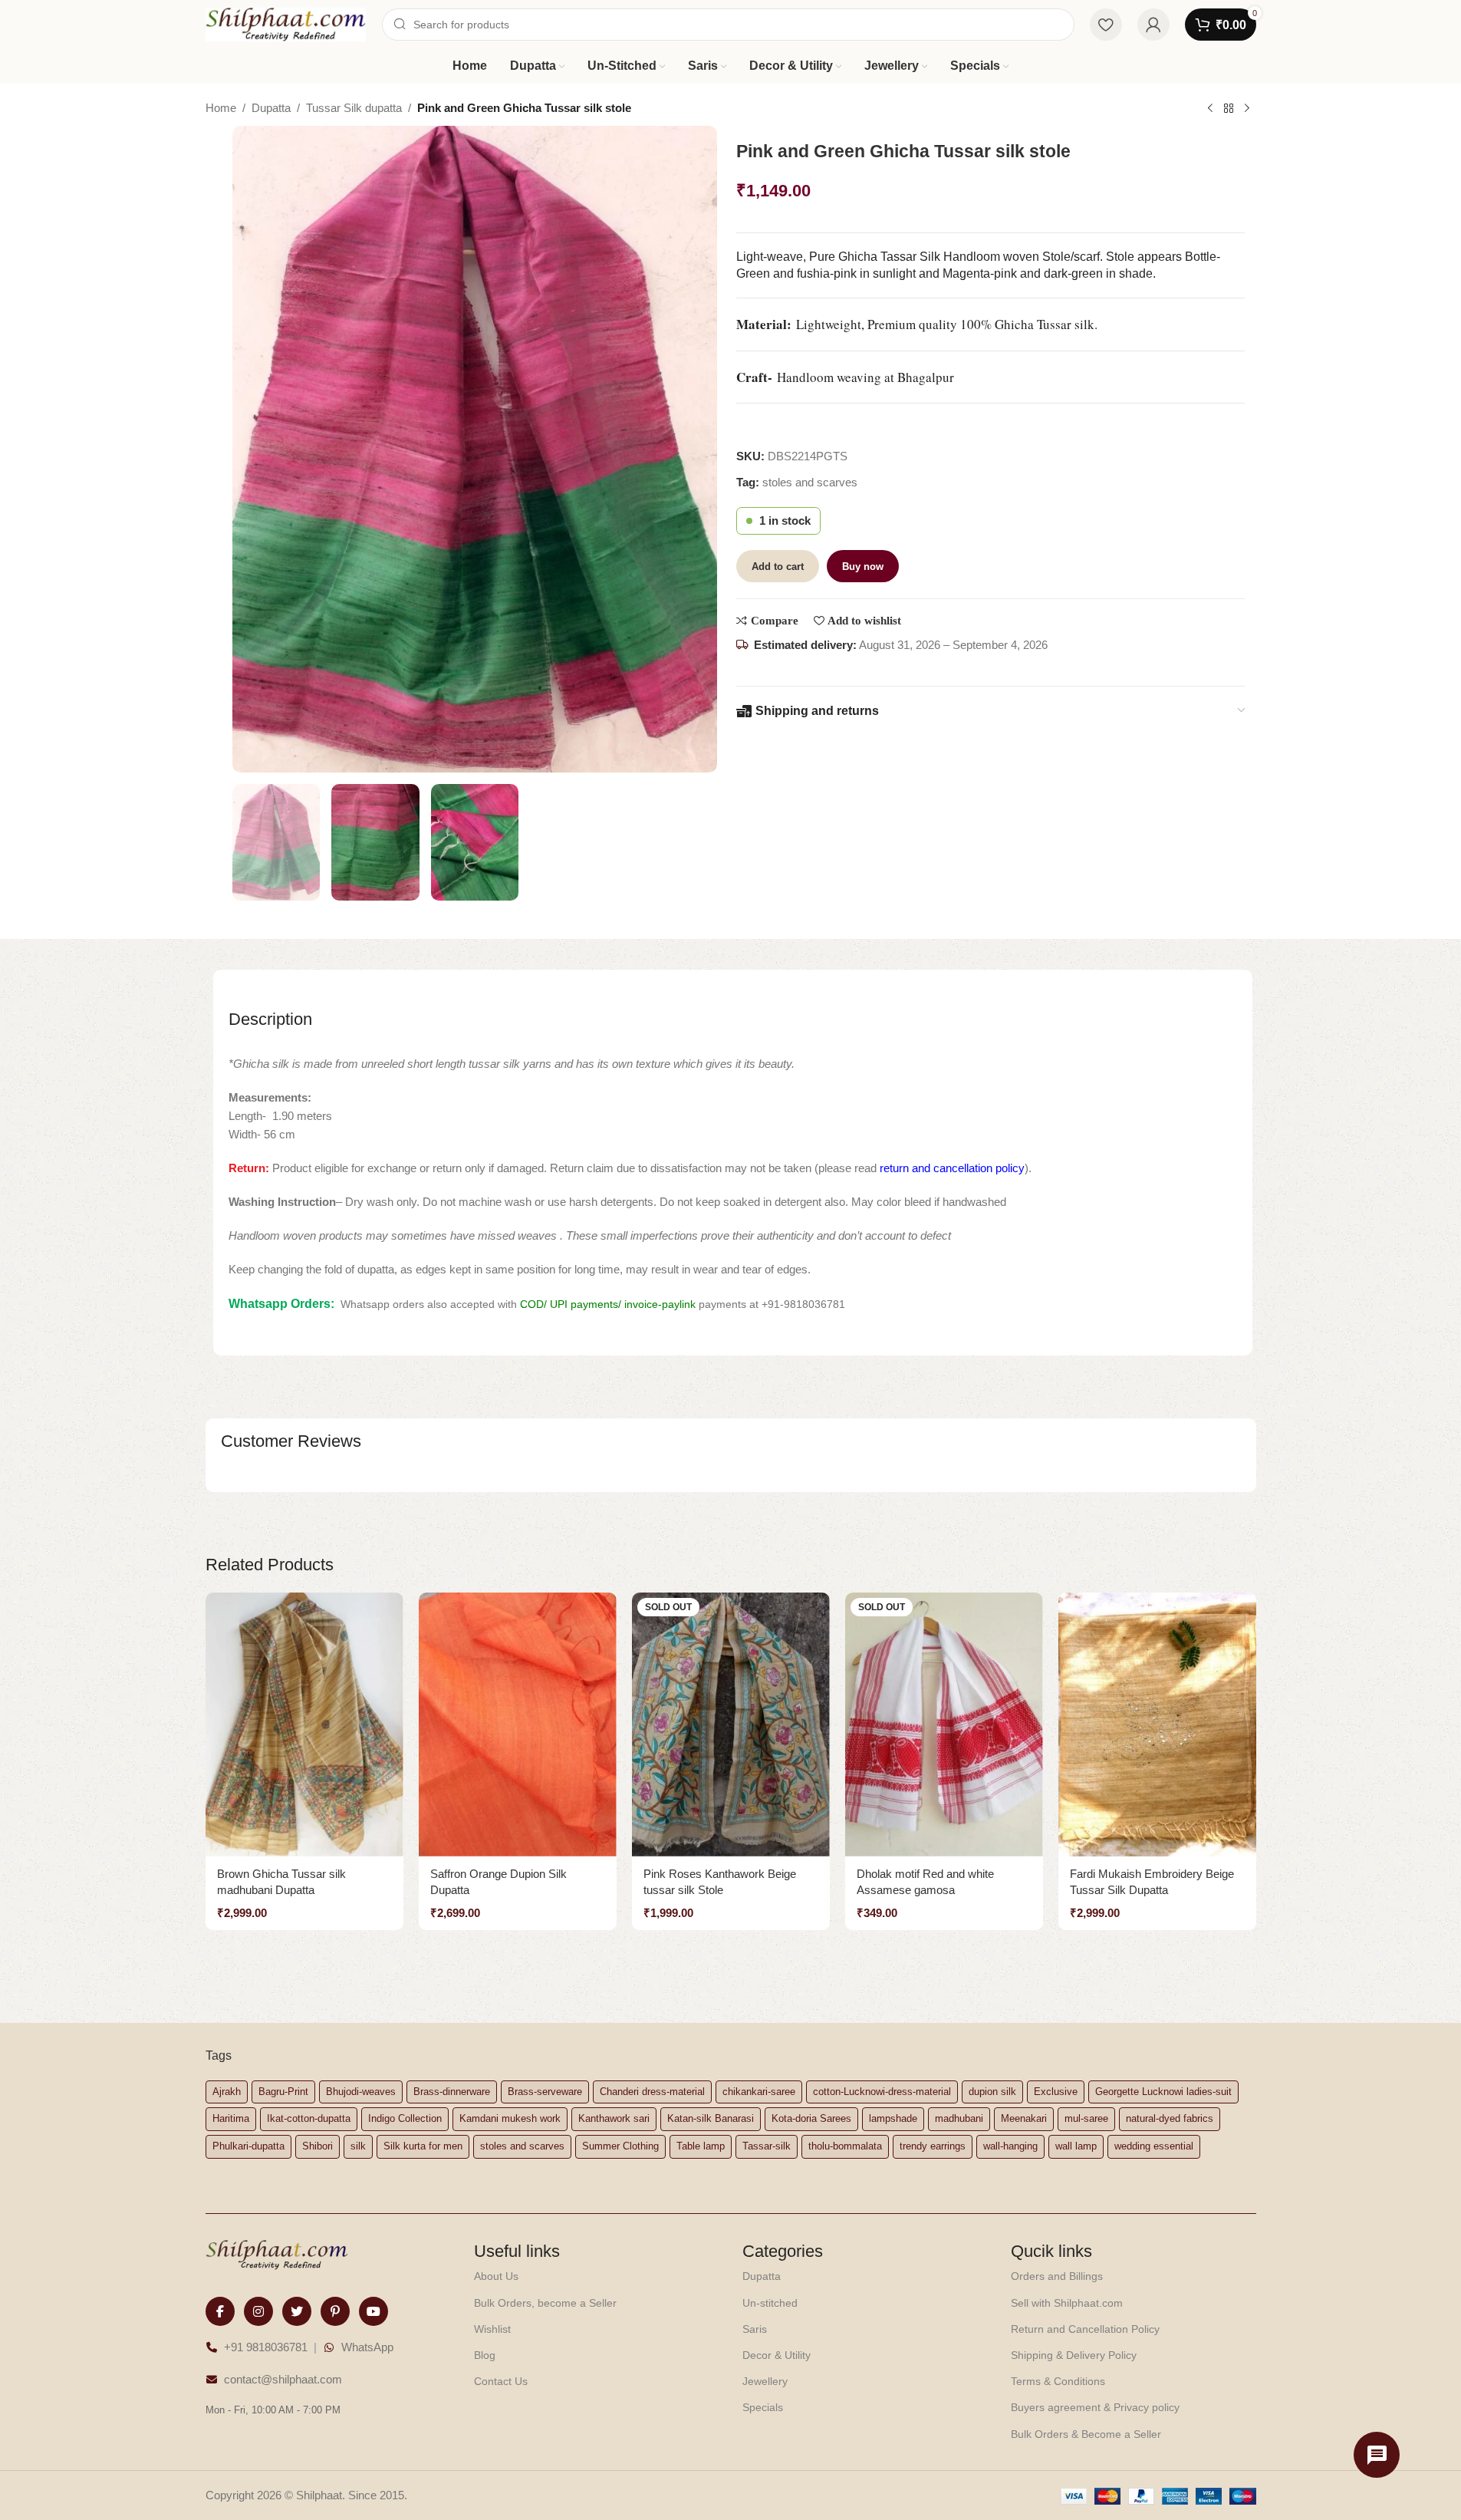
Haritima (231, 2118)
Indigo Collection (405, 2118)
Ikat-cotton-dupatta (309, 2118)
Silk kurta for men (423, 2146)
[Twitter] (297, 2311)
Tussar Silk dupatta (354, 108)
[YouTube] (373, 2311)
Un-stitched (770, 2303)
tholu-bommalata (845, 2146)
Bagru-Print (283, 2092)
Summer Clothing (620, 2146)
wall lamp (1076, 2146)
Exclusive (1056, 2092)
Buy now (863, 567)
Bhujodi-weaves (361, 2092)
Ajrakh (227, 2092)
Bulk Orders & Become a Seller (1086, 2434)
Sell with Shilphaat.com (1067, 2303)
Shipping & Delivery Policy (1074, 2355)
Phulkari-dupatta (248, 2146)
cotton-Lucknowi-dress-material (882, 2092)
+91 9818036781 (266, 2347)
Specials (763, 2407)
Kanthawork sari (614, 2118)
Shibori (318, 2146)
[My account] (1153, 25)
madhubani (959, 2118)
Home (221, 108)
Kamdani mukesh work (510, 2118)
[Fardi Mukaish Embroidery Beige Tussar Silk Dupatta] (1157, 1724)
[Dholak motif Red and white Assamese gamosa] (944, 1724)
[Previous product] (1210, 109)
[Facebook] (220, 2311)
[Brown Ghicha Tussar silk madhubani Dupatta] (304, 1724)
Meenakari (1024, 2118)
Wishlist (492, 2329)
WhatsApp (367, 2347)
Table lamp (701, 2146)
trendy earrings (933, 2146)
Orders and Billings (1057, 2276)
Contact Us (501, 2381)
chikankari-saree (759, 2092)
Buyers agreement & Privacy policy (1095, 2407)
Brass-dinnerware (452, 2092)
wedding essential (1154, 2146)
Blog (485, 2355)
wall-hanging (1010, 2146)
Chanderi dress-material (652, 2092)
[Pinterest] (335, 2311)
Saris (755, 2329)
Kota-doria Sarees (811, 2118)
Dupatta (271, 108)
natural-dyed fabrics (1170, 2118)
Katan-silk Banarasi (711, 2118)
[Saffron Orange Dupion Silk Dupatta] (518, 1724)
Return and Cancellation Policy (1085, 2329)
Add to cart (778, 567)
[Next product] (1247, 109)
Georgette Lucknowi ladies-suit (1163, 2092)
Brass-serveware (545, 2092)
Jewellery (765, 2381)
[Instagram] (258, 2311)
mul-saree (1086, 2118)
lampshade (893, 2118)
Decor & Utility (777, 2355)
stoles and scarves (810, 482)
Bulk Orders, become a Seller (545, 2303)
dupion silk (992, 2092)
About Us (496, 2276)
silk (358, 2146)
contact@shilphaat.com (283, 2379)
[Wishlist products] (1106, 25)
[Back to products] (1229, 109)
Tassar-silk (767, 2146)
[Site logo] (286, 23)
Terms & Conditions (1058, 2381)
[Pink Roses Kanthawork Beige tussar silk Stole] (731, 1724)
